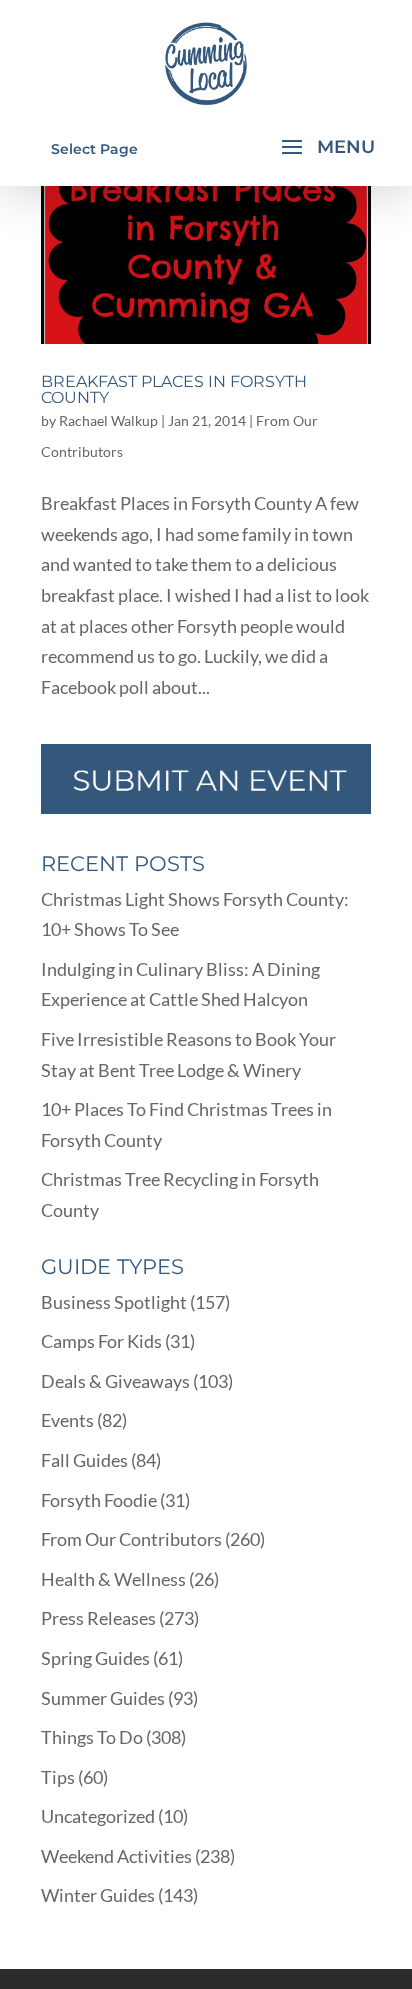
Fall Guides (84, 1460)
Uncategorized (98, 1816)
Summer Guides (103, 1698)
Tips (58, 1777)
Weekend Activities (116, 1856)
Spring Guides (95, 1658)
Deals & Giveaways (115, 1381)
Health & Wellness (113, 1579)
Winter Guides (98, 1895)
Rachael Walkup (108, 420)
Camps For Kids (101, 1341)
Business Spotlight (114, 1302)
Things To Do (92, 1737)
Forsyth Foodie (99, 1500)
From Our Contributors (131, 1539)
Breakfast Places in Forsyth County (174, 389)
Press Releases (98, 1618)
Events (67, 1420)
